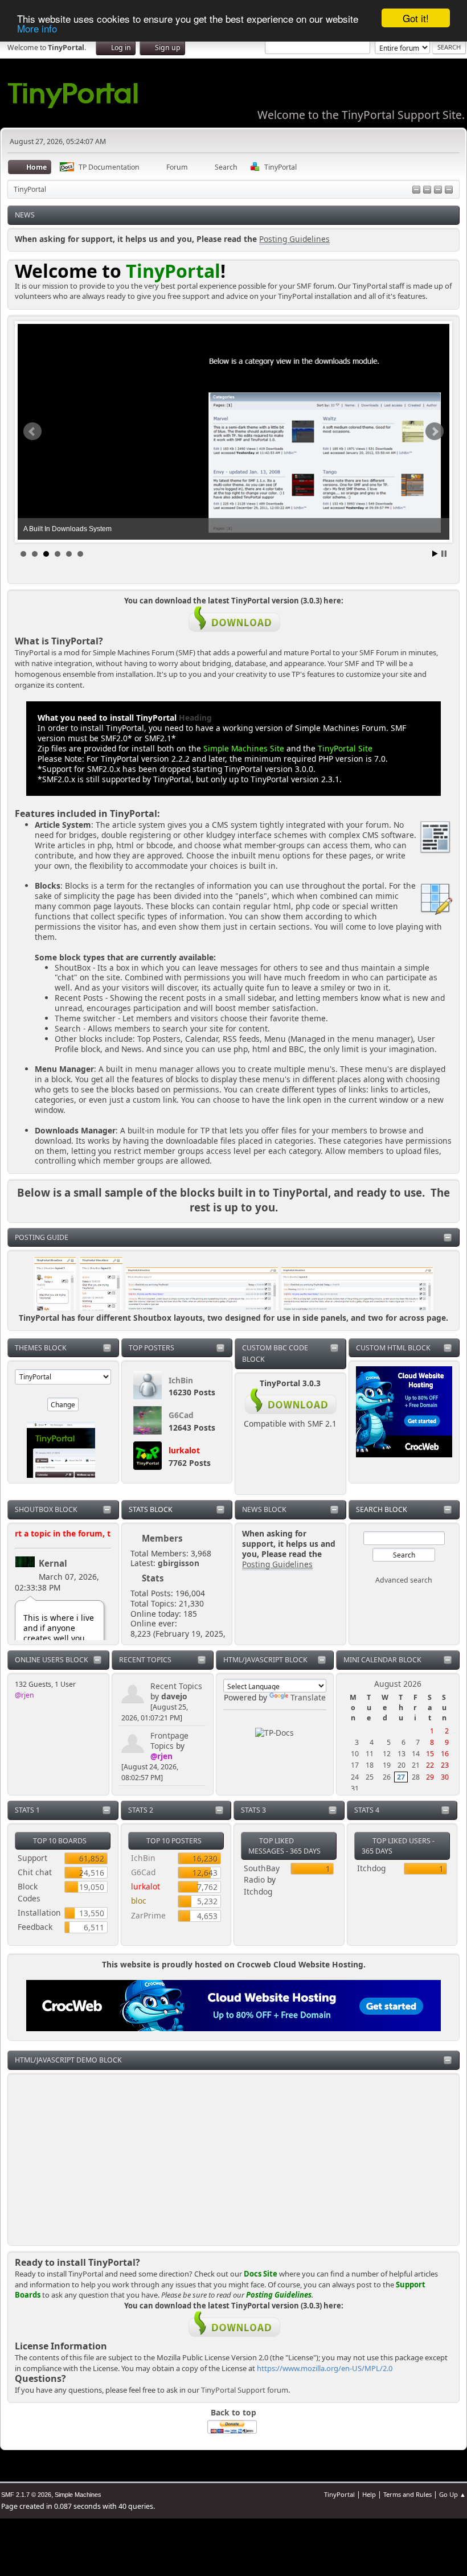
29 (430, 1777)
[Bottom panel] (449, 190)
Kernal (53, 1563)
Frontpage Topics (169, 1741)
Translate (308, 1697)
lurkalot (184, 1450)
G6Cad (181, 1415)
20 (402, 1765)
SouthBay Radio (262, 1874)
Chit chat (35, 1872)
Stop (444, 554)
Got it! (416, 18)
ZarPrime (148, 1915)
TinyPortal (339, 2494)
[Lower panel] (438, 190)
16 (445, 1754)
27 (401, 1777)
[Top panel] (416, 190)
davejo (174, 1696)
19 (387, 1765)
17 (355, 1765)
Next (435, 432)
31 (355, 1788)
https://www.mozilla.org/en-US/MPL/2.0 (325, 2368)
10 (355, 1754)
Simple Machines (78, 2495)
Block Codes (29, 1892)
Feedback (35, 1927)
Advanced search (404, 1580)
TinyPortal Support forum (245, 2390)
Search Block (382, 1509)
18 (370, 1765)
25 (370, 1777)
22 (430, 1765)
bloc (139, 1901)
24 (355, 1777)
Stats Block (151, 1509)
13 (402, 1754)
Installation (39, 1913)
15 (430, 1754)
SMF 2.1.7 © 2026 (26, 2495)
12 (387, 1754)
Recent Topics (176, 1686)
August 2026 (398, 1684)
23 (445, 1765)
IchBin (181, 1380)
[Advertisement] (233, 2159)
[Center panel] (427, 190)
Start (435, 554)
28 (416, 1777)
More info (37, 28)
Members (162, 1538)
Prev (32, 432)
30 (445, 1777)
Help (369, 2494)
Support (32, 1858)
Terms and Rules (407, 2494)
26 (387, 1777)
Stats (153, 1578)
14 (416, 1754)
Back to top (233, 2412)
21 (416, 1765)
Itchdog (258, 1891)
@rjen (24, 1695)
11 (370, 1754)
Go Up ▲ (452, 2494)
